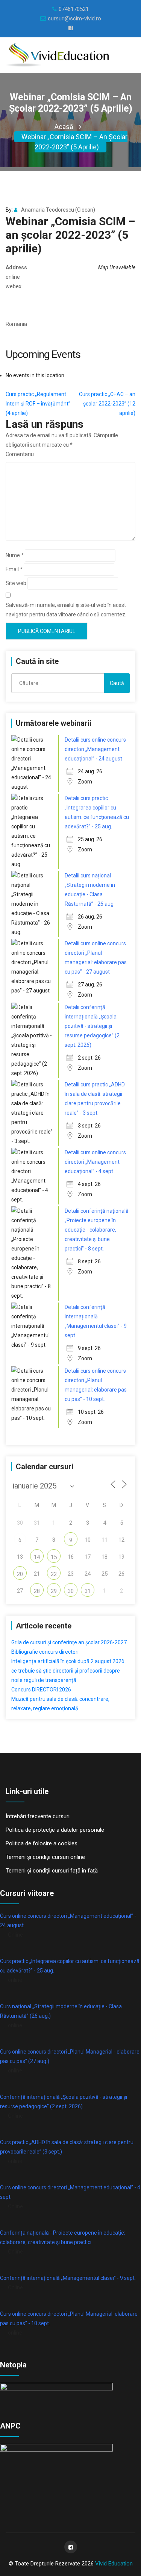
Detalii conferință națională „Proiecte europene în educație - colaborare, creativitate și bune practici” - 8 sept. (97, 1230)
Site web (16, 583)
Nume (15, 555)
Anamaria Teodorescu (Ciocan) (58, 210)
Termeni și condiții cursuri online (45, 1857)
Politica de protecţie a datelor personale (55, 1830)
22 (54, 1574)
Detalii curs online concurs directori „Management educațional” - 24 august (95, 749)
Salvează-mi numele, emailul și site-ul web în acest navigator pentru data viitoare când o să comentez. (66, 610)
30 (71, 1591)
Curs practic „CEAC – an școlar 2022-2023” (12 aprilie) (107, 404)
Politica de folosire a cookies (42, 1843)
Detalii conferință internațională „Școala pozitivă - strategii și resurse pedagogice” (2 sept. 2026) (92, 1026)
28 (37, 1591)
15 (54, 1557)
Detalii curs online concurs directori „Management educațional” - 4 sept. (95, 1162)
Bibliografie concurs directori (45, 1652)
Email (14, 569)
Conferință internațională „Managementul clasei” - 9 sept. (68, 2278)
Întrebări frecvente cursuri (38, 1816)
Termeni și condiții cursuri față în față (52, 1871)
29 (54, 1591)
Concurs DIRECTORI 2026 (41, 1690)
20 (20, 1574)
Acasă (64, 127)
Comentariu (20, 454)
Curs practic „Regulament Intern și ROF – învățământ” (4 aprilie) (38, 404)
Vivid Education (114, 2564)
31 (88, 1591)
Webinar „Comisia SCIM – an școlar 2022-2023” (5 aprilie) (74, 142)
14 (37, 1557)
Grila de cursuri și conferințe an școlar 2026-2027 (69, 1642)
